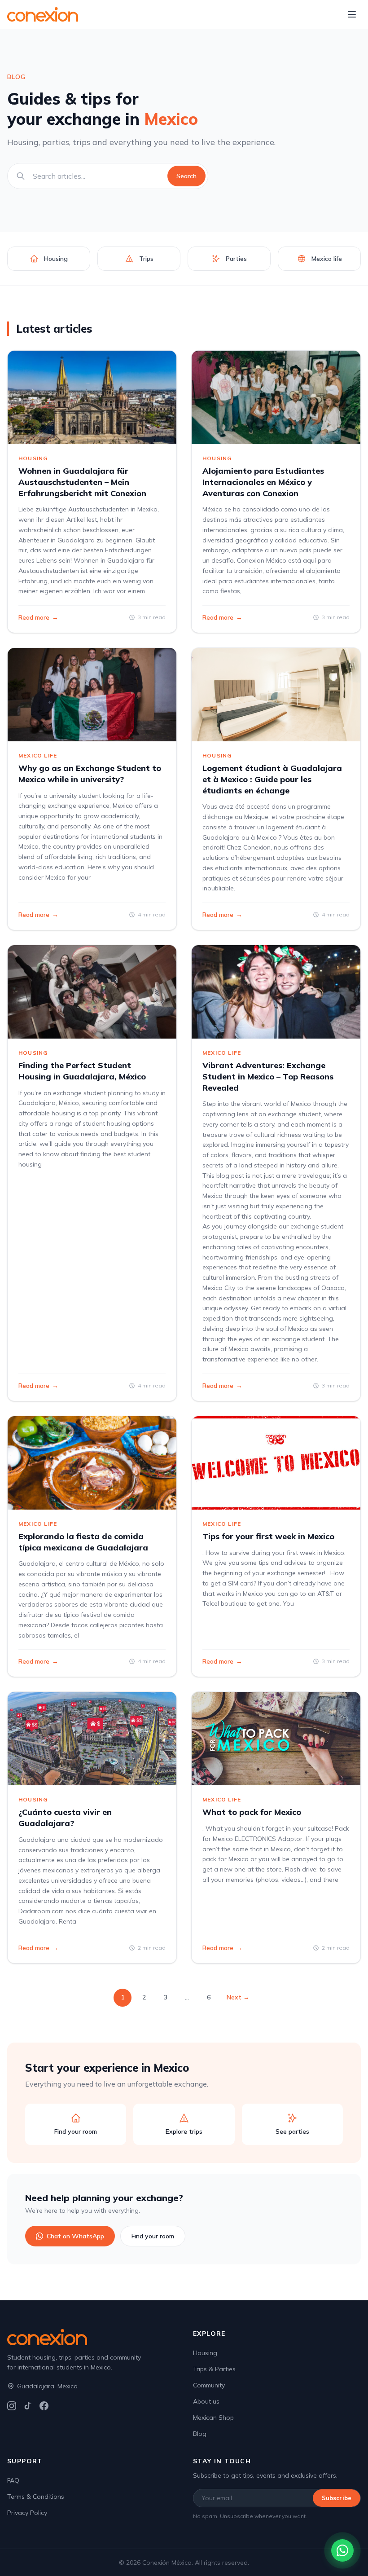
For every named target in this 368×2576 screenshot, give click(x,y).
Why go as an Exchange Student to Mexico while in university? (90, 774)
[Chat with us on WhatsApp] (342, 2550)
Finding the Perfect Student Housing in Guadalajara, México (82, 1071)
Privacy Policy (27, 2513)
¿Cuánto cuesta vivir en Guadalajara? (65, 1818)
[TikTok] (28, 2406)
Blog (200, 2434)
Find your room (153, 2236)
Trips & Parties (214, 2369)
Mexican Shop (213, 2417)
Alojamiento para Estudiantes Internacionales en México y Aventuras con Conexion (263, 482)
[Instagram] (12, 2406)
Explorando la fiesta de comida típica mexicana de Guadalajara (83, 1542)
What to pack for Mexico (252, 1812)
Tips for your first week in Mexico (268, 1536)
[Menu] (352, 14)
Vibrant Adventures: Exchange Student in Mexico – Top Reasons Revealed (268, 1077)
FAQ (13, 2480)
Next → (238, 1997)
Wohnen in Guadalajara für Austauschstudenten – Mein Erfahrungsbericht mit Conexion (82, 482)
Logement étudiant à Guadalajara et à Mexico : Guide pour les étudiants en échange (272, 779)
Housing (205, 2353)
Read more (38, 617)
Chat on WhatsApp (75, 2236)
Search (186, 176)
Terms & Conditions (36, 2497)
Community (209, 2385)
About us (206, 2401)
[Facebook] (44, 2406)
